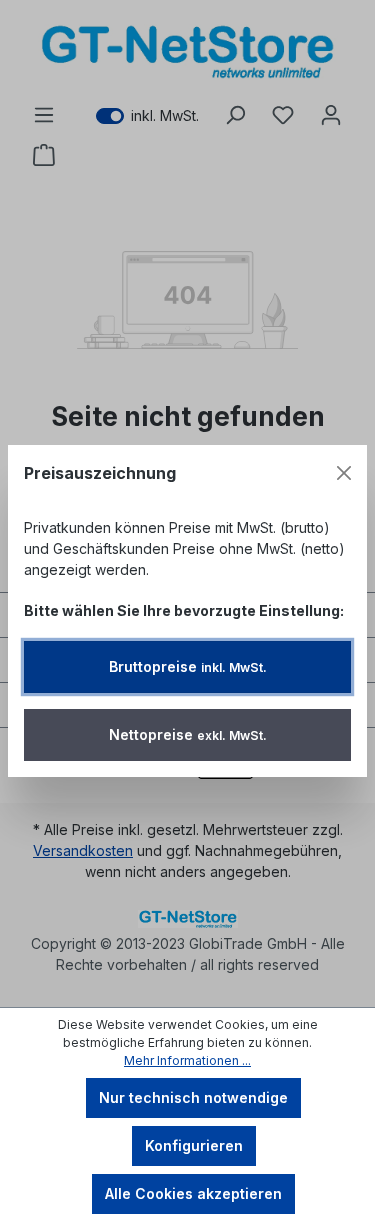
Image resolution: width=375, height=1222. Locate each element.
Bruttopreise (188, 666)
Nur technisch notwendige (193, 1097)
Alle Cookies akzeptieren (193, 1193)
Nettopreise (188, 734)
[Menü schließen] (344, 473)
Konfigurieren (194, 1145)
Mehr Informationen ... (187, 1060)
